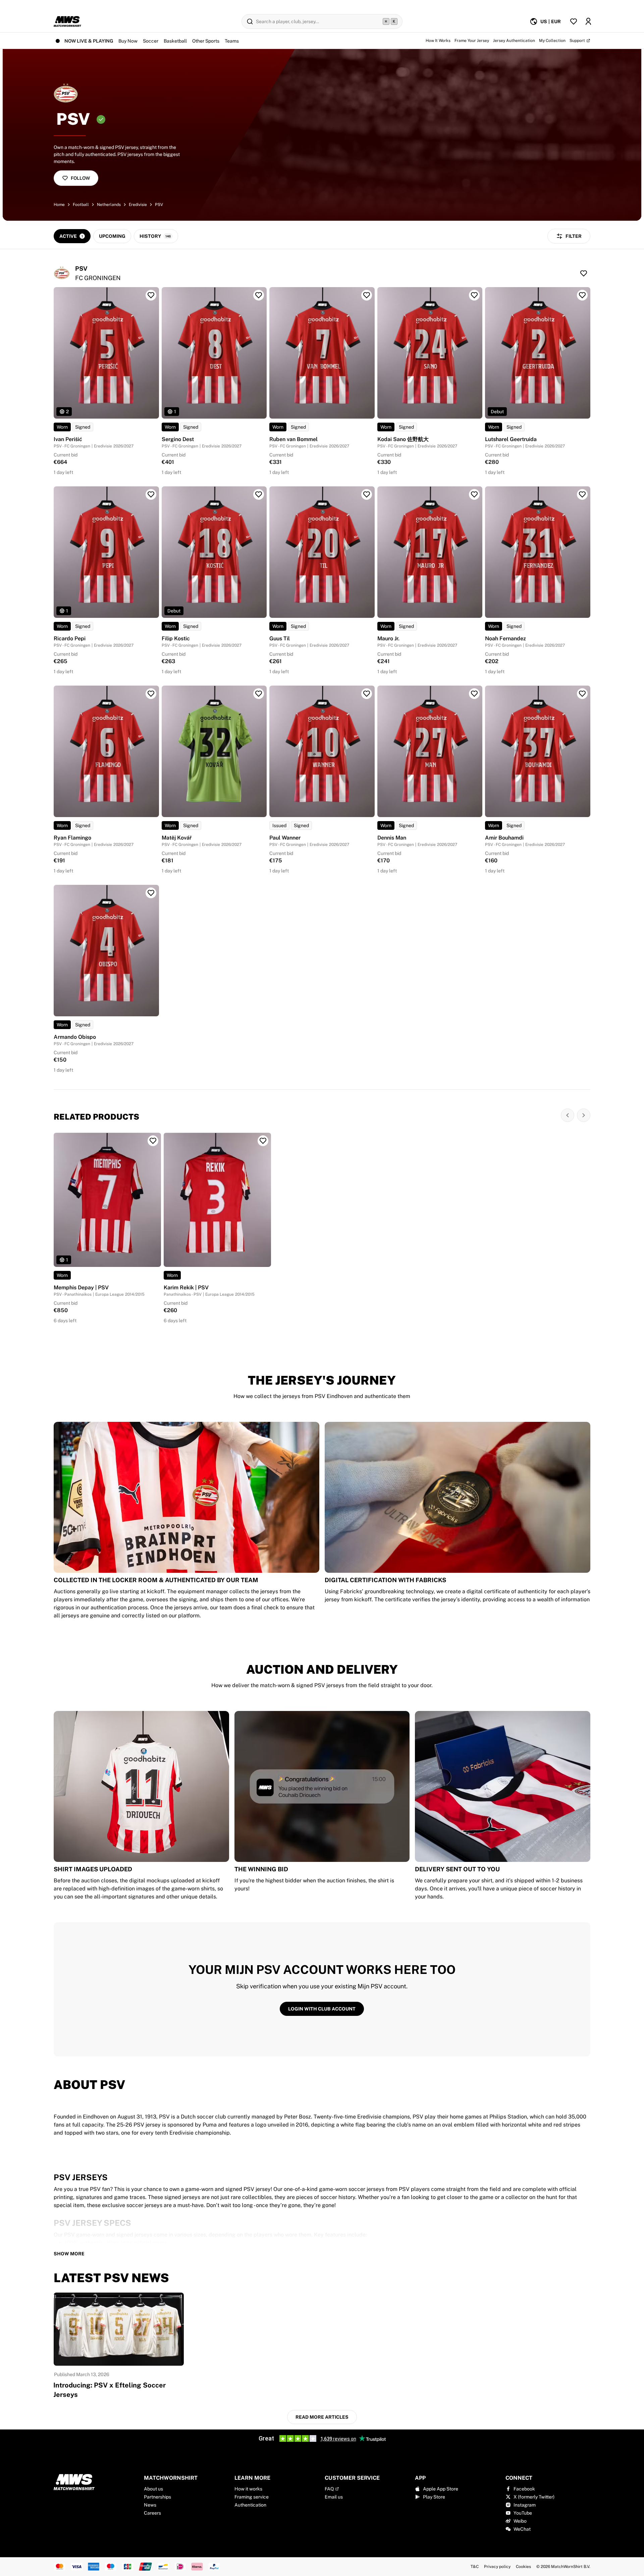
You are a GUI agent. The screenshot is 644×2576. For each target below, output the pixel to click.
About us (153, 2489)
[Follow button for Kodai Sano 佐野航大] (474, 295)
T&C (475, 2567)
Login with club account (322, 2009)
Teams (232, 41)
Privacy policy (497, 2567)
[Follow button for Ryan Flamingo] (151, 694)
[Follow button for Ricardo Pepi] (151, 494)
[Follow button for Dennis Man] (474, 694)
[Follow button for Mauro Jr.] (474, 494)
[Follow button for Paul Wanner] (367, 694)
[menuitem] (545, 21)
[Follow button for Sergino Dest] (259, 295)
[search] (322, 21)
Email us (334, 2497)
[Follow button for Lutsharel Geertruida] (582, 295)
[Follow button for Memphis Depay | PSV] (153, 1141)
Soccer (151, 41)
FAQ (329, 2489)
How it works (248, 2489)
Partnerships (157, 2497)
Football (81, 205)
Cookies (523, 2567)
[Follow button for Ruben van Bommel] (367, 295)
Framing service (252, 2497)
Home (59, 205)
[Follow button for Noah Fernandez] (582, 494)
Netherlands (109, 205)
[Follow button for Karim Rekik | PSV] (263, 1141)
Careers (152, 2513)
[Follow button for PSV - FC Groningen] (584, 273)
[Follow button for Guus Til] (367, 494)
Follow (80, 178)
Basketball (175, 41)
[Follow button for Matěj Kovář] (259, 694)
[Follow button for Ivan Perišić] (151, 295)
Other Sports (206, 41)
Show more (69, 2254)
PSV (159, 205)
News (150, 2505)
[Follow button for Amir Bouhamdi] (582, 694)
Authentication (250, 2505)
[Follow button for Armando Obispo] (151, 893)
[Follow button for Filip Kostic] (259, 494)
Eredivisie (138, 205)
